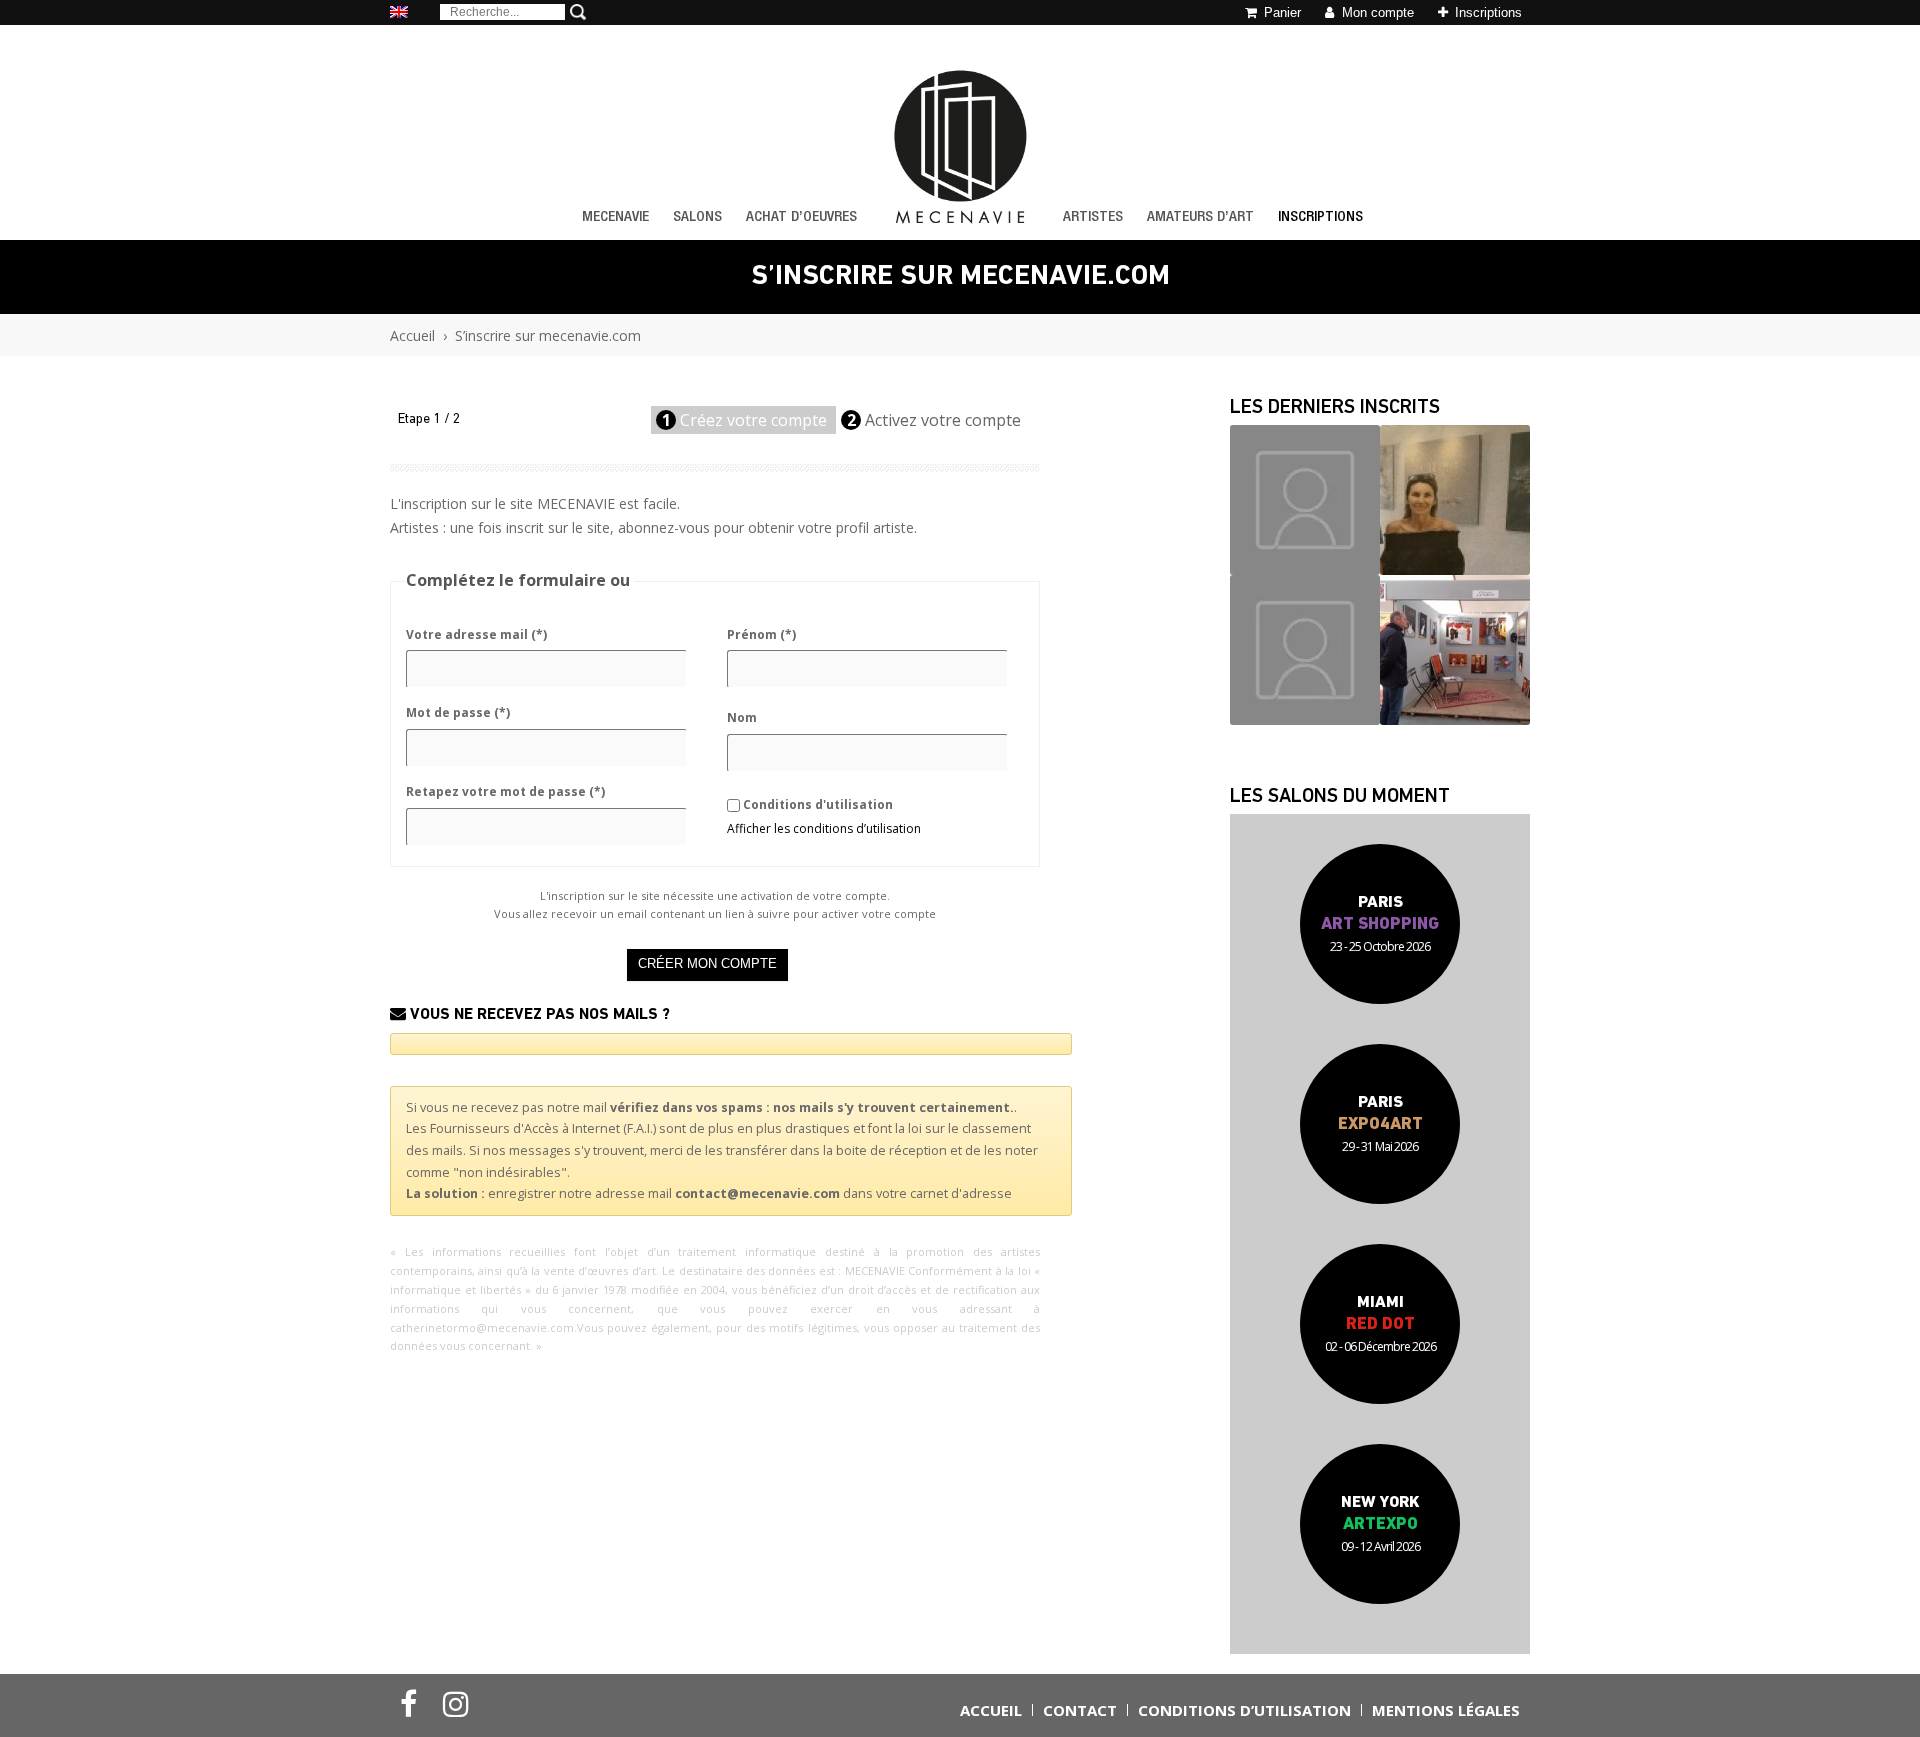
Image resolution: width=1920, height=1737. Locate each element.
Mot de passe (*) (458, 712)
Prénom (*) (761, 634)
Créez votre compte (747, 420)
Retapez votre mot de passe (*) (505, 791)
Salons (697, 217)
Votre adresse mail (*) (476, 634)
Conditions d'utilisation (818, 804)
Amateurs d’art (1200, 217)
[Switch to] (399, 13)
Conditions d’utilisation (1244, 1710)
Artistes (1093, 217)
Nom (742, 717)
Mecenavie (615, 217)
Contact (1080, 1710)
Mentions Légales (1446, 1710)
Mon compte (1376, 12)
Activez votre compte (936, 420)
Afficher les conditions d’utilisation (824, 828)
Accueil (412, 335)
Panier (1280, 12)
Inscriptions (1486, 12)
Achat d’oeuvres (801, 217)
